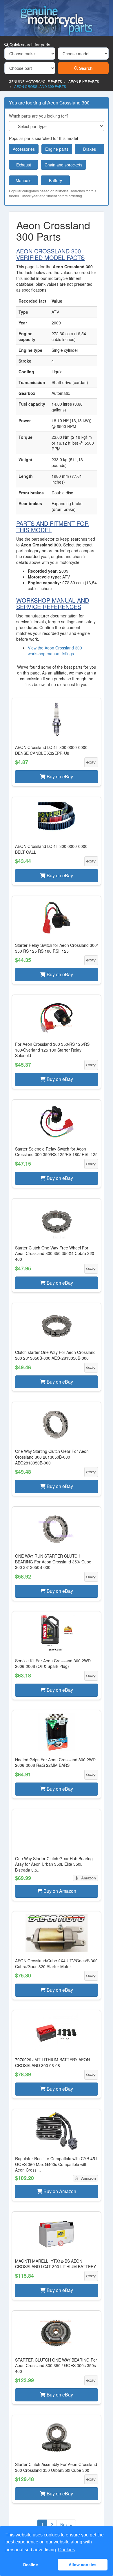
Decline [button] (31, 2565)
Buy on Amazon (59, 1891)
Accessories (24, 149)
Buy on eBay (59, 776)
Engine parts (57, 149)
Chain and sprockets (63, 165)
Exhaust (24, 165)
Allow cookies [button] (83, 2565)
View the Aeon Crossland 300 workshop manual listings (55, 651)
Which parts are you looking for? (39, 116)
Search (85, 68)
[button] (57, 742)
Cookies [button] (66, 2550)
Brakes (90, 149)
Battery (55, 180)
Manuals (23, 180)
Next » (66, 2524)
